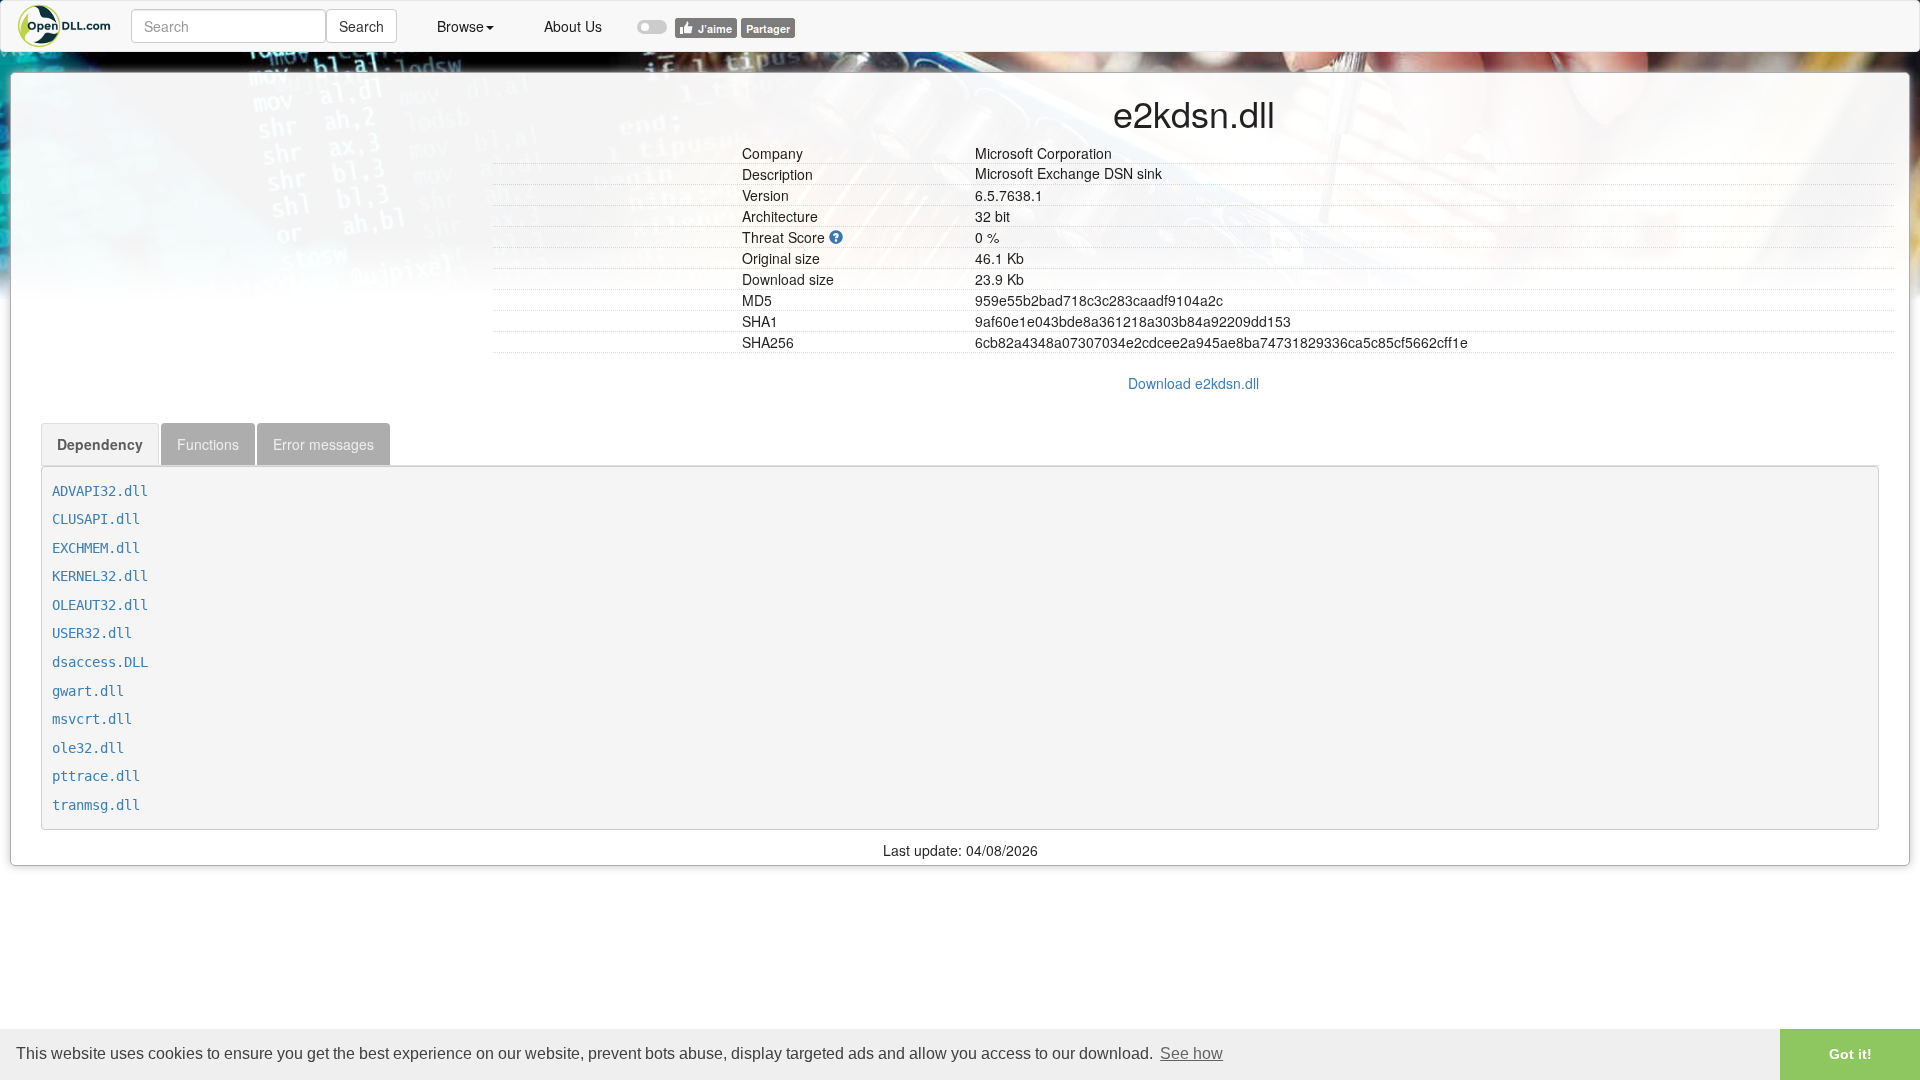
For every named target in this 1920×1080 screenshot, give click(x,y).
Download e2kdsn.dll (1193, 383)
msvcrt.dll (92, 719)
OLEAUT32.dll (100, 605)
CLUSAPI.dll (96, 519)
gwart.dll (88, 691)
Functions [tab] (208, 444)
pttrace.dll (96, 776)
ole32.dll (88, 748)
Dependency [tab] (100, 444)
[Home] (66, 26)
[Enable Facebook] (652, 18)
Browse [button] (460, 26)
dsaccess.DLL (100, 662)
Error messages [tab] (323, 444)
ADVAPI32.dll (100, 491)
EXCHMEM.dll (96, 548)
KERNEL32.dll (100, 576)
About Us (573, 26)
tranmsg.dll (96, 805)
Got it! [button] (1850, 1054)
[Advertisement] (259, 213)
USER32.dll (92, 633)
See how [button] (1191, 1053)
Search (361, 26)
